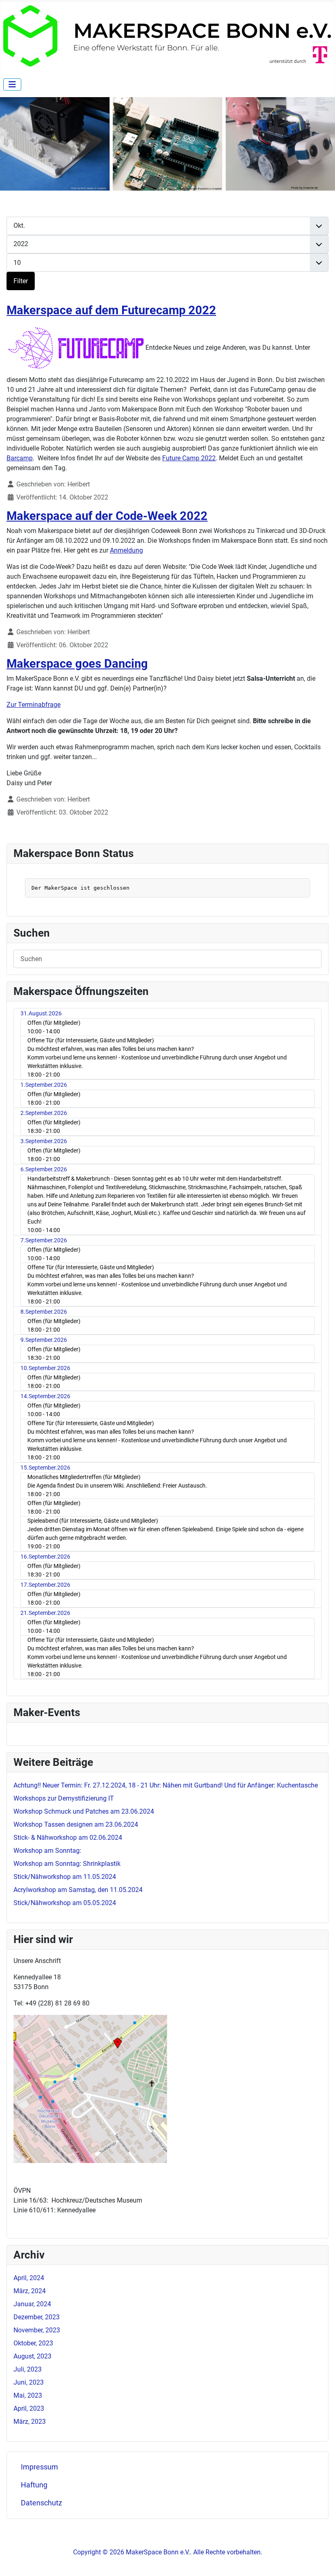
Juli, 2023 (28, 2369)
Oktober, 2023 (33, 2343)
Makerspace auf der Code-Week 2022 (107, 516)
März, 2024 (30, 2291)
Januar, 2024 (32, 2304)
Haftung (34, 2485)
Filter (21, 281)
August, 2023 (32, 2356)
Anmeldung (126, 550)
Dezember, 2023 (37, 2317)
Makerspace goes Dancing (77, 664)
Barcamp (20, 458)
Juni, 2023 (29, 2382)
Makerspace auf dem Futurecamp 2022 (111, 310)
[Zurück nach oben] (321, 2561)
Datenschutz (41, 2503)
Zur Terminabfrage (33, 705)
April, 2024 (29, 2278)
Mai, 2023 (28, 2395)
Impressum (39, 2467)
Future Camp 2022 (189, 458)
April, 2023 (29, 2408)
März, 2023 (30, 2422)
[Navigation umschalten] (12, 84)
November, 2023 (37, 2330)
